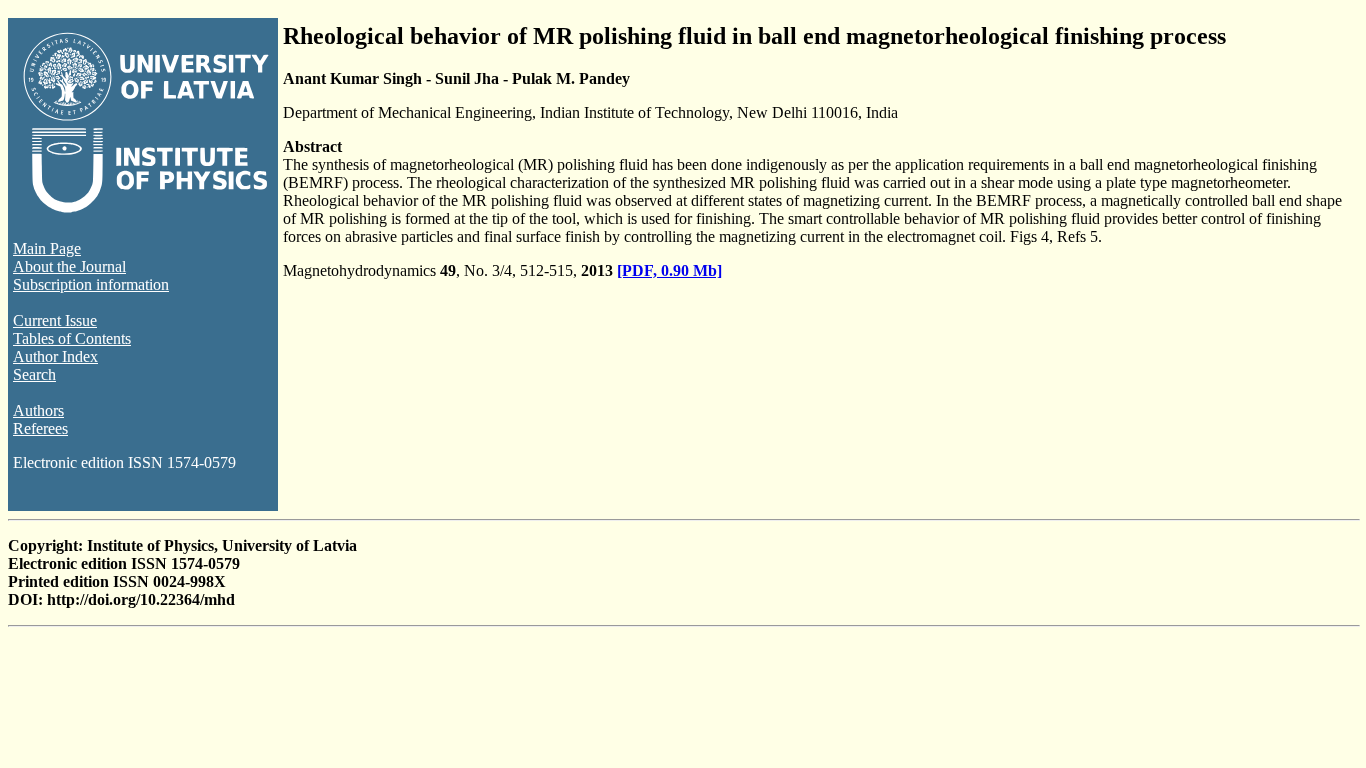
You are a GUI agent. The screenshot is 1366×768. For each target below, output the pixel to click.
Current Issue (55, 320)
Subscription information (91, 284)
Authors (38, 410)
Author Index (55, 356)
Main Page (47, 248)
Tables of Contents (72, 338)
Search (34, 374)
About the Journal (69, 266)
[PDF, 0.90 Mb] (669, 270)
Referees (40, 428)
